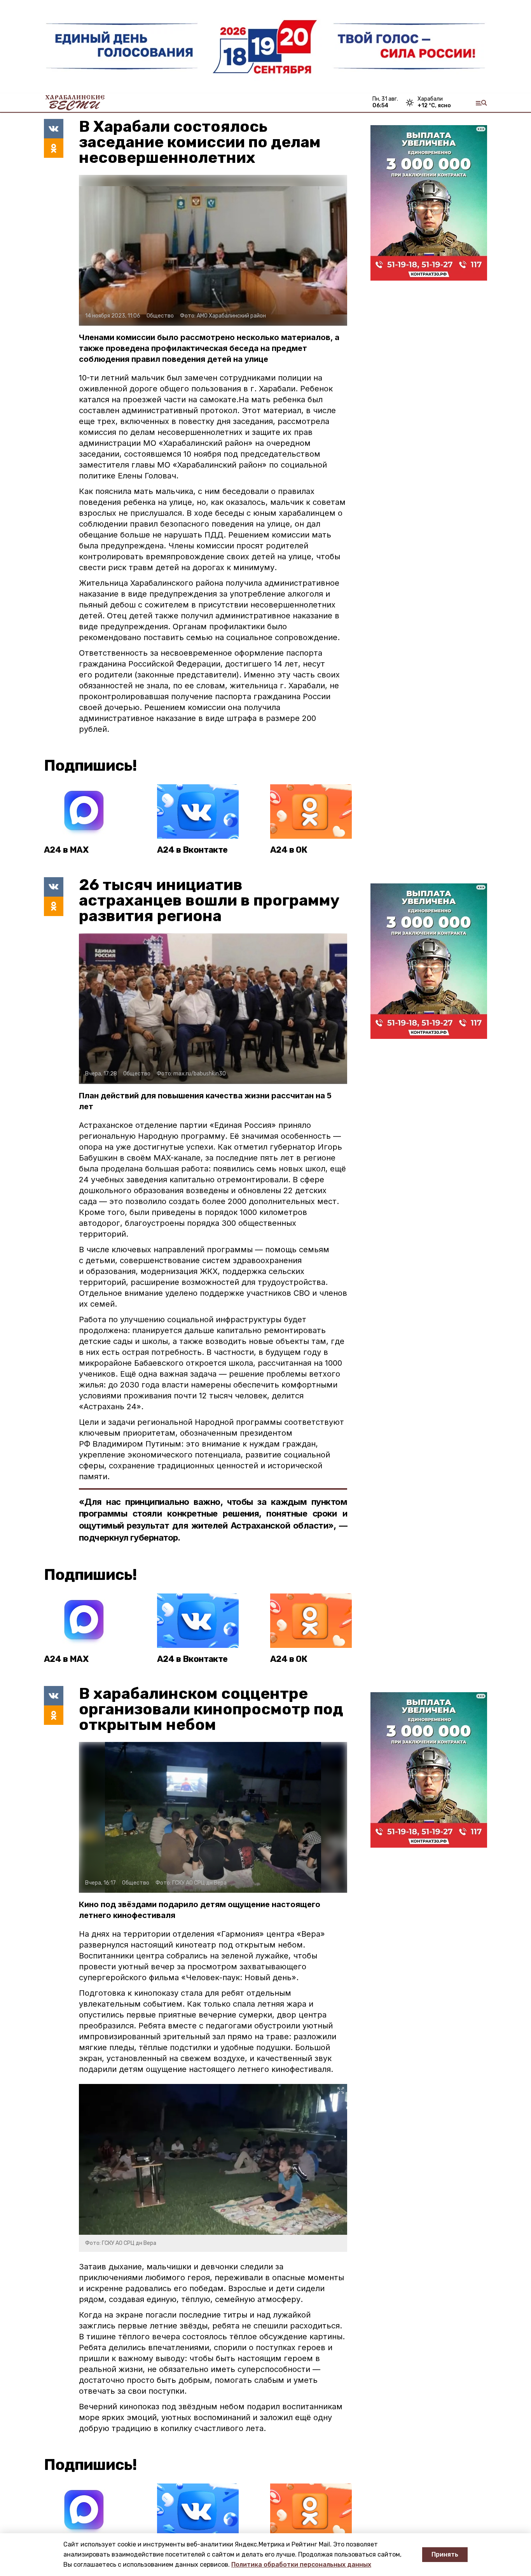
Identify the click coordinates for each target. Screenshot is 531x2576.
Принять (445, 2554)
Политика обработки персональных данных (301, 2565)
